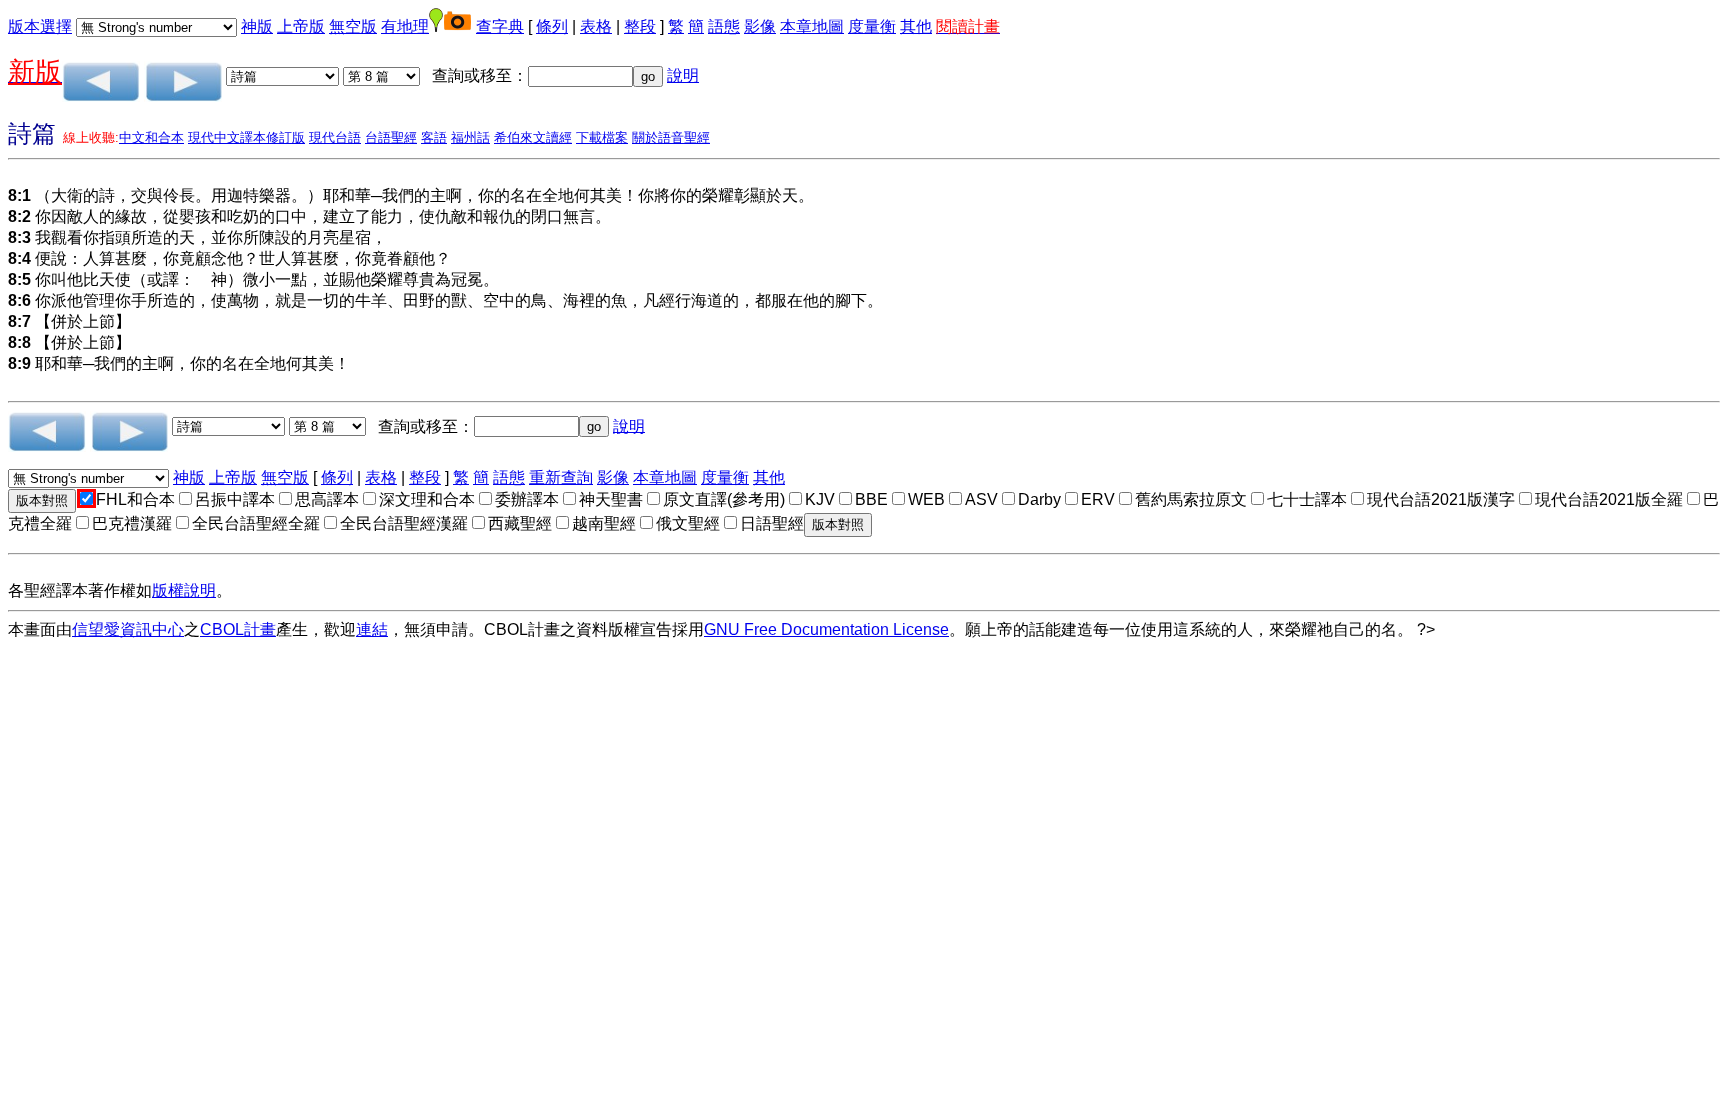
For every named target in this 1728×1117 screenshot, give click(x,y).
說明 (683, 75)
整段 (640, 26)
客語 (434, 137)
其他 (916, 26)
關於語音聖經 (671, 137)
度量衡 (872, 26)
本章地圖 (812, 26)
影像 (760, 26)
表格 (596, 26)
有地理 (405, 26)
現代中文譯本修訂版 (246, 137)
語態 (724, 26)
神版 (257, 26)
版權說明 (184, 590)
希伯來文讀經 (533, 137)
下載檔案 (602, 137)
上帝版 (301, 26)
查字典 (500, 26)
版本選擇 (40, 26)
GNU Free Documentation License (826, 629)
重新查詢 (561, 477)
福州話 (470, 137)
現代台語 (335, 137)
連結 (372, 629)
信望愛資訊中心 (128, 629)
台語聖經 (391, 137)
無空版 (353, 26)
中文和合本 (151, 137)
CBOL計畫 (238, 629)
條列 (552, 26)
